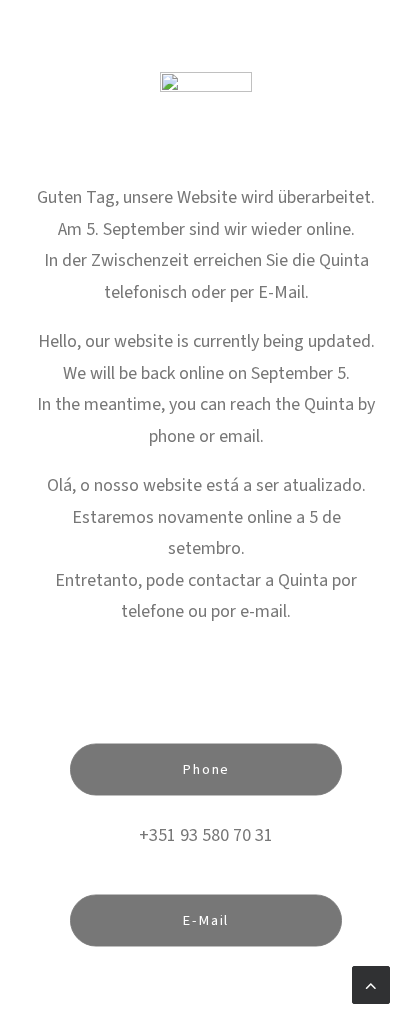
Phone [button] (206, 769)
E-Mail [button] (206, 921)
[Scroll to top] (371, 983)
